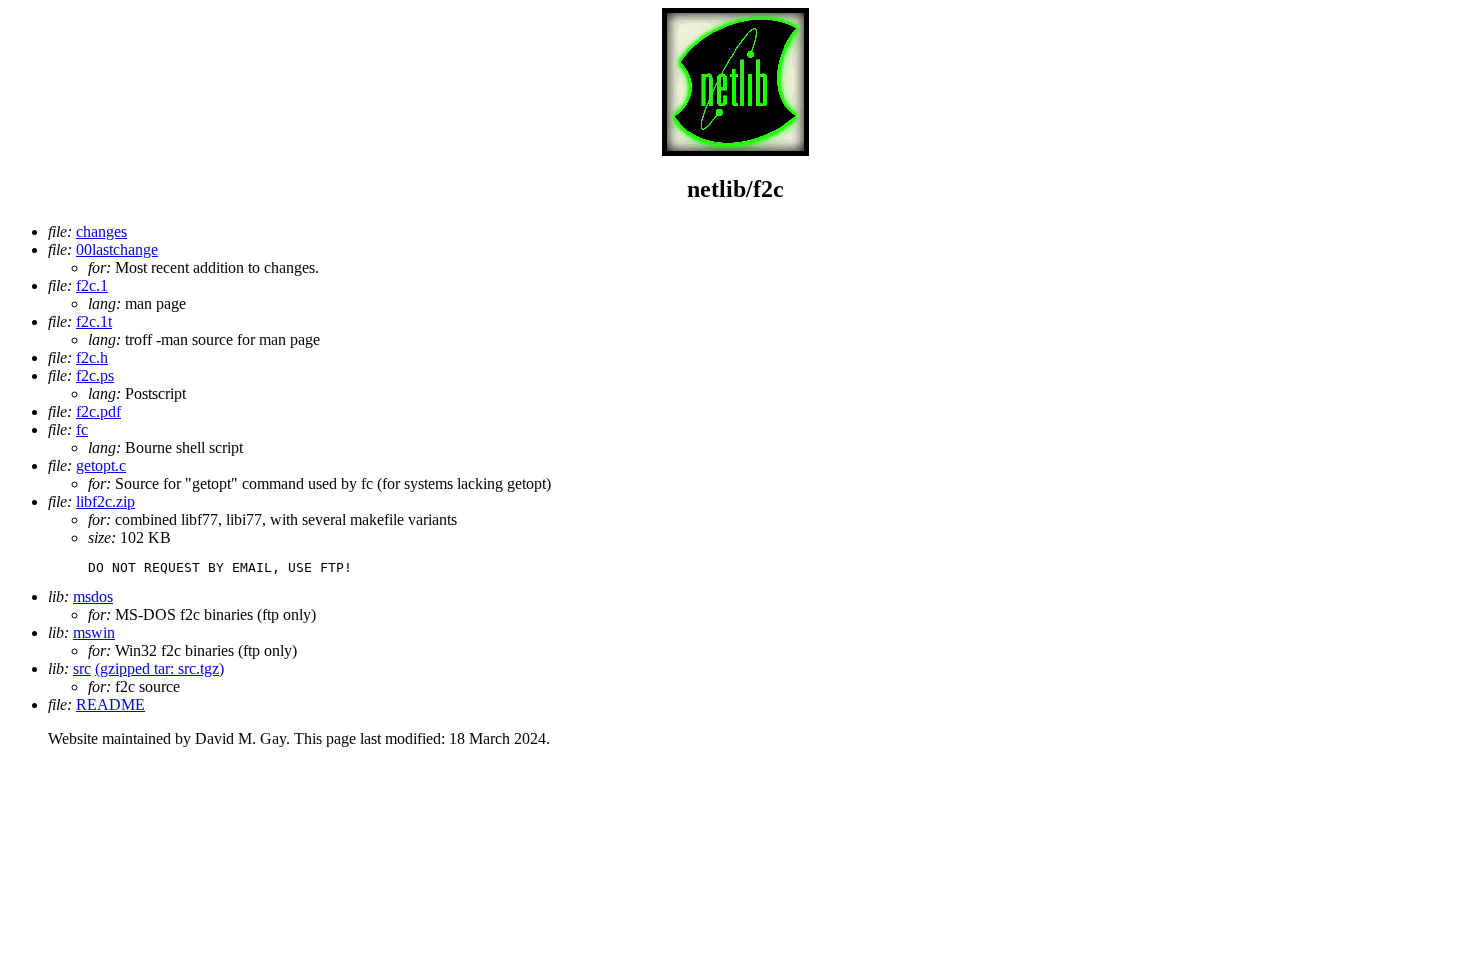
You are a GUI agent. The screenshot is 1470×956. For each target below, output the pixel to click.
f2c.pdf (98, 411)
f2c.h (92, 357)
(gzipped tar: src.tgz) (159, 668)
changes (101, 231)
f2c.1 (92, 285)
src (82, 668)
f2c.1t (94, 321)
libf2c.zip (105, 501)
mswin (94, 632)
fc (82, 429)
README (110, 704)
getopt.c (101, 465)
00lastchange (117, 249)
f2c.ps (95, 375)
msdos (93, 596)
